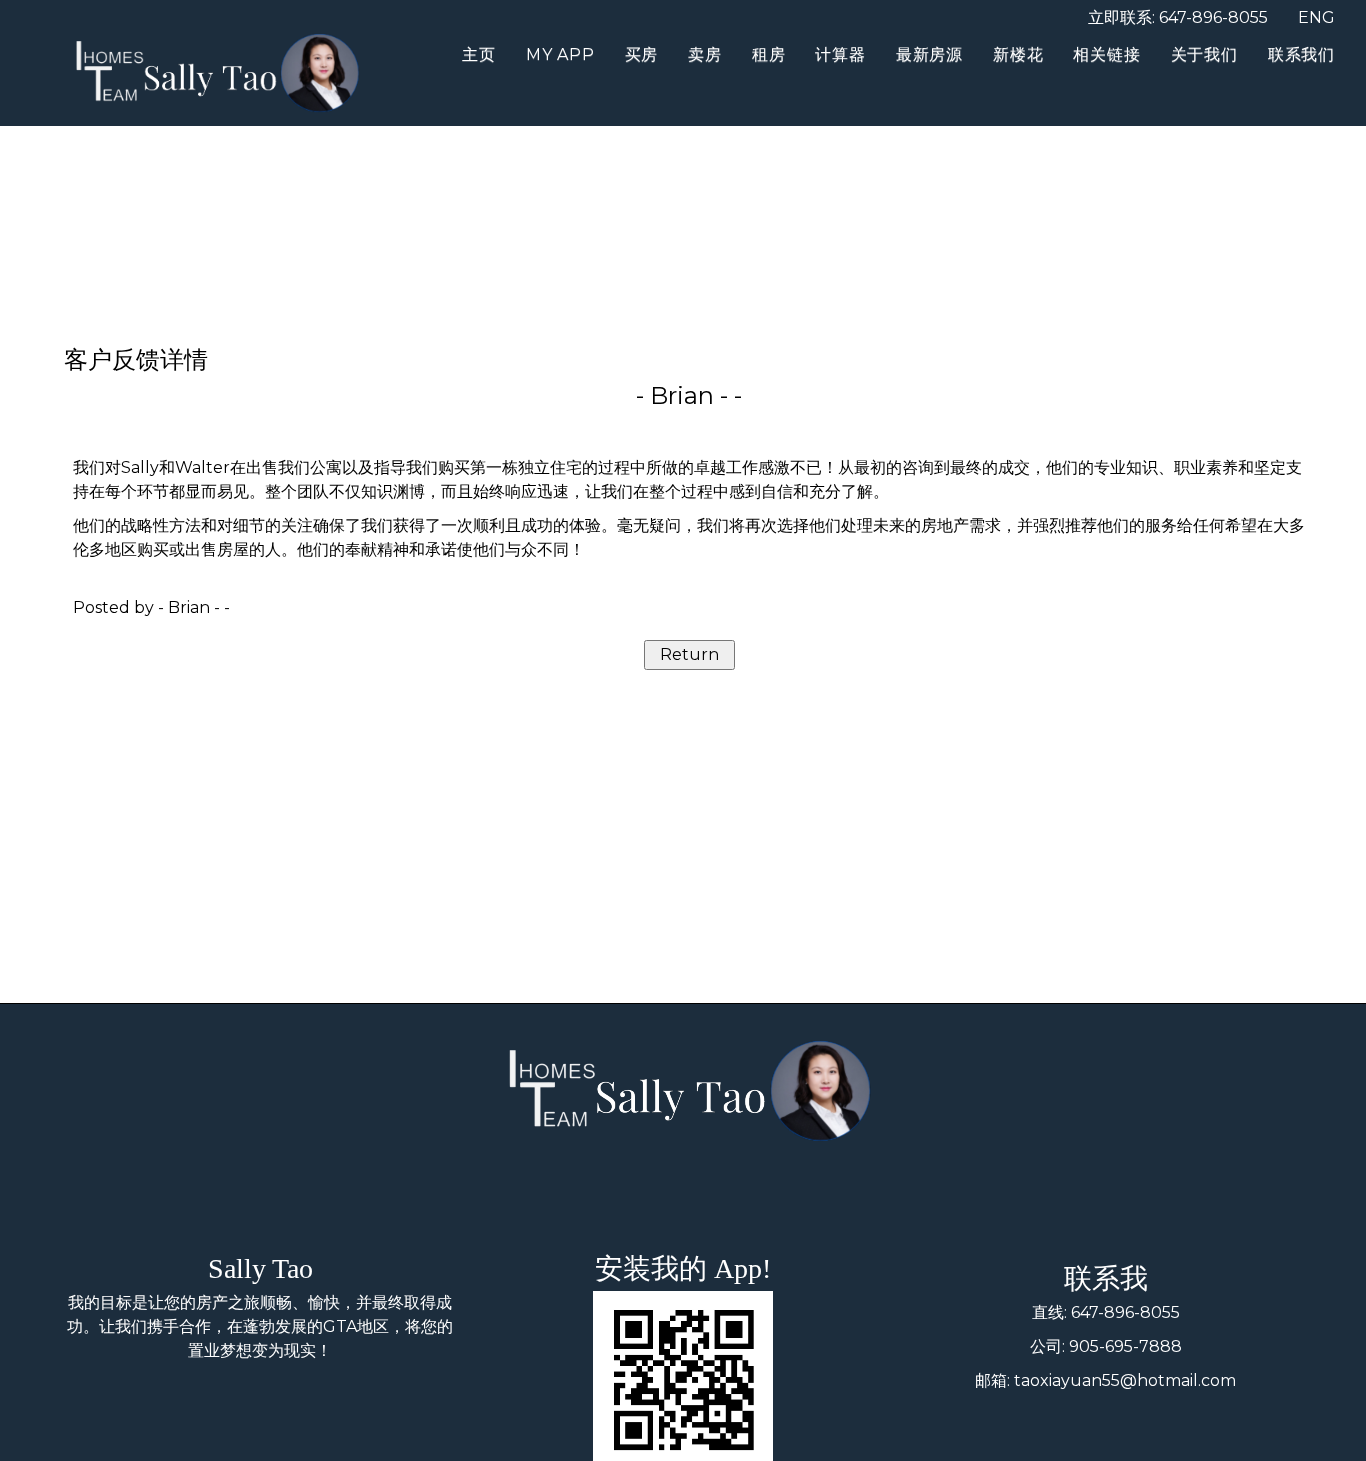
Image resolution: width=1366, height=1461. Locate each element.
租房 (769, 54)
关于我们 (1204, 54)
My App (560, 54)
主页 (479, 54)
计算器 (840, 54)
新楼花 (1018, 54)
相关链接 (1106, 54)
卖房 (705, 54)
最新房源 (929, 54)
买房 (642, 54)
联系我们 (1301, 54)
